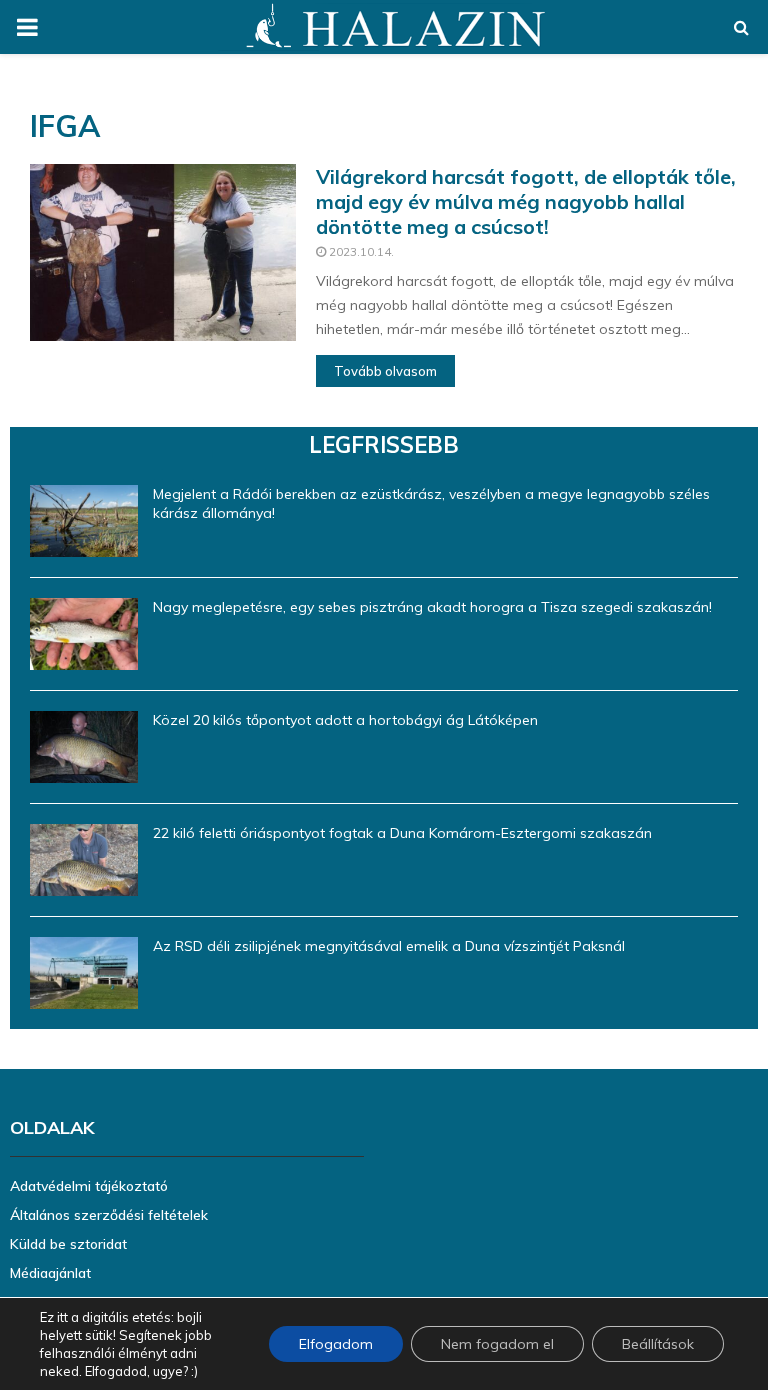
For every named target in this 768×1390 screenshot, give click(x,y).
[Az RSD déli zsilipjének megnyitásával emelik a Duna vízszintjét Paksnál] (84, 973)
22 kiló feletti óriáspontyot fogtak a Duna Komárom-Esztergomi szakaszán (402, 833)
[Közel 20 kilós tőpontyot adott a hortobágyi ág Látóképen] (84, 747)
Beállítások (658, 1344)
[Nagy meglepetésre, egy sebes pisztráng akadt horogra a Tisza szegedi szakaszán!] (84, 634)
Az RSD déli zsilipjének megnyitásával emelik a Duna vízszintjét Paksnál (389, 946)
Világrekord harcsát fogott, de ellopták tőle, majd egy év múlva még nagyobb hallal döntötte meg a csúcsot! (526, 201)
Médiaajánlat (50, 1273)
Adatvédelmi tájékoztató (89, 1186)
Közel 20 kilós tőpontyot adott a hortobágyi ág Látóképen (345, 720)
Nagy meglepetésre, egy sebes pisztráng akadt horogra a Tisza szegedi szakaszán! (432, 607)
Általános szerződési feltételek (109, 1215)
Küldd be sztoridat (68, 1244)
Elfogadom (336, 1344)
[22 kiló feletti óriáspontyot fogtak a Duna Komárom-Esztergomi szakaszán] (84, 860)
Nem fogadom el (497, 1344)
